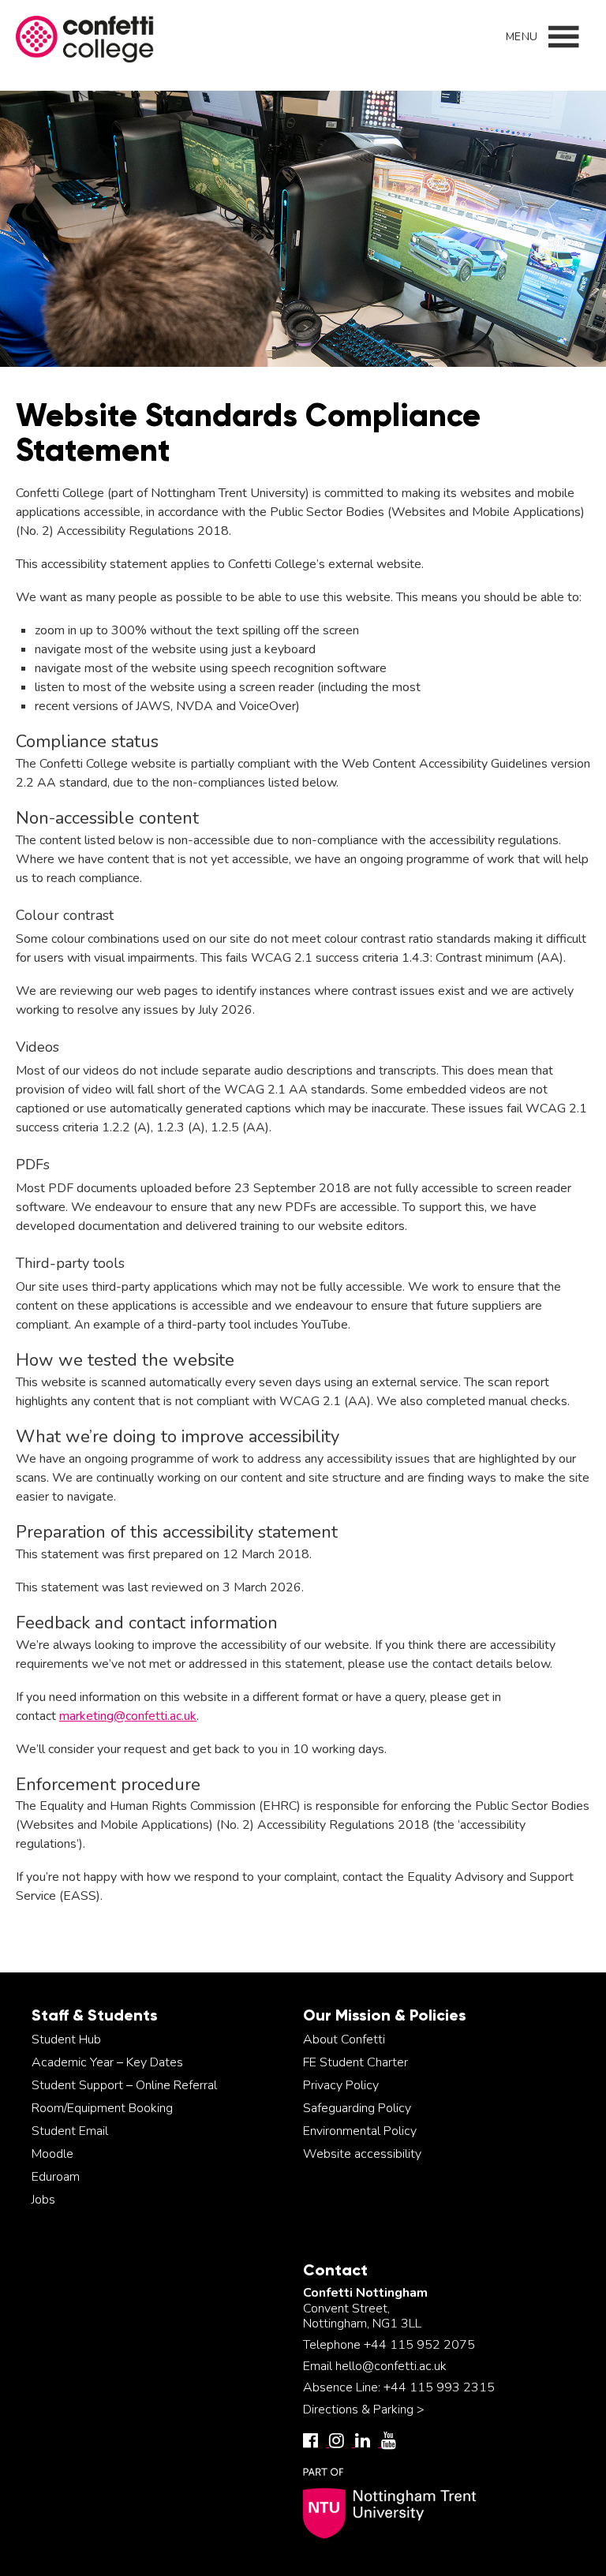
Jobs (43, 2200)
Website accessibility (362, 2154)
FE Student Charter (355, 2062)
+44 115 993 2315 (439, 2387)
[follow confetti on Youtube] (393, 2443)
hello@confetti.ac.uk (391, 2366)
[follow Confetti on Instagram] (342, 2443)
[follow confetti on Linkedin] (368, 2443)
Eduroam (56, 2177)
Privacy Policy (341, 2085)
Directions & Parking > (364, 2410)
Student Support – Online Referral (124, 2085)
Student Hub (66, 2039)
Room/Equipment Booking (102, 2108)
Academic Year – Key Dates (107, 2062)
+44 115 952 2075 (419, 2345)
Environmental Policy (360, 2131)
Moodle (52, 2154)
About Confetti (344, 2039)
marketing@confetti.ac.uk (128, 1716)
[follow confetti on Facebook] (316, 2443)
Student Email (70, 2131)
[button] (522, 37)
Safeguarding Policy (357, 2108)
